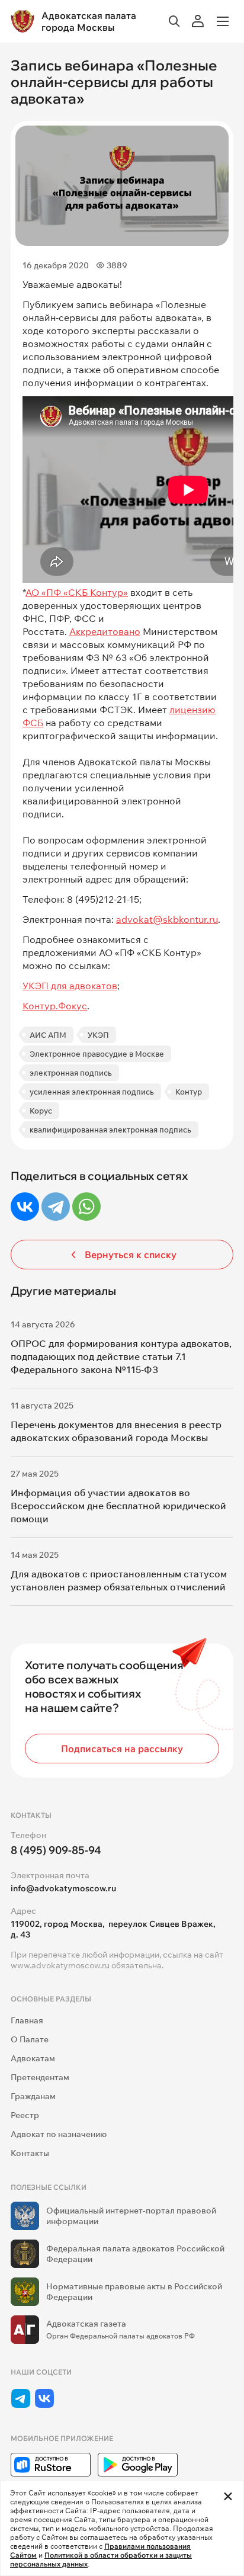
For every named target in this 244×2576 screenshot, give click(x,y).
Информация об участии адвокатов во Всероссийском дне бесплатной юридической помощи (118, 1506)
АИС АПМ (48, 1035)
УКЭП (98, 1035)
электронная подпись (71, 1073)
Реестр (25, 2115)
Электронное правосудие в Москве (97, 1054)
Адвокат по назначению (59, 2134)
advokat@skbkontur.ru (167, 919)
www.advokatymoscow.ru (60, 1965)
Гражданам (33, 2096)
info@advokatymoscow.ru (63, 1888)
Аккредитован (102, 631)
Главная (27, 2020)
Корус (41, 1111)
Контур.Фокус (55, 1006)
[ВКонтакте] (25, 1207)
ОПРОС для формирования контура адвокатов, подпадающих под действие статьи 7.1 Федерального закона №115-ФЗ (121, 1356)
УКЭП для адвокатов (70, 986)
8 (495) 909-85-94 (56, 1850)
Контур (189, 1092)
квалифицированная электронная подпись (110, 1130)
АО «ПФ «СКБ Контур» (77, 592)
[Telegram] (56, 1207)
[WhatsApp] (86, 1207)
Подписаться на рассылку (122, 1749)
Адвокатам (33, 2058)
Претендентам (40, 2077)
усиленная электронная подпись (92, 1092)
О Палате (30, 2039)
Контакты (30, 2153)
